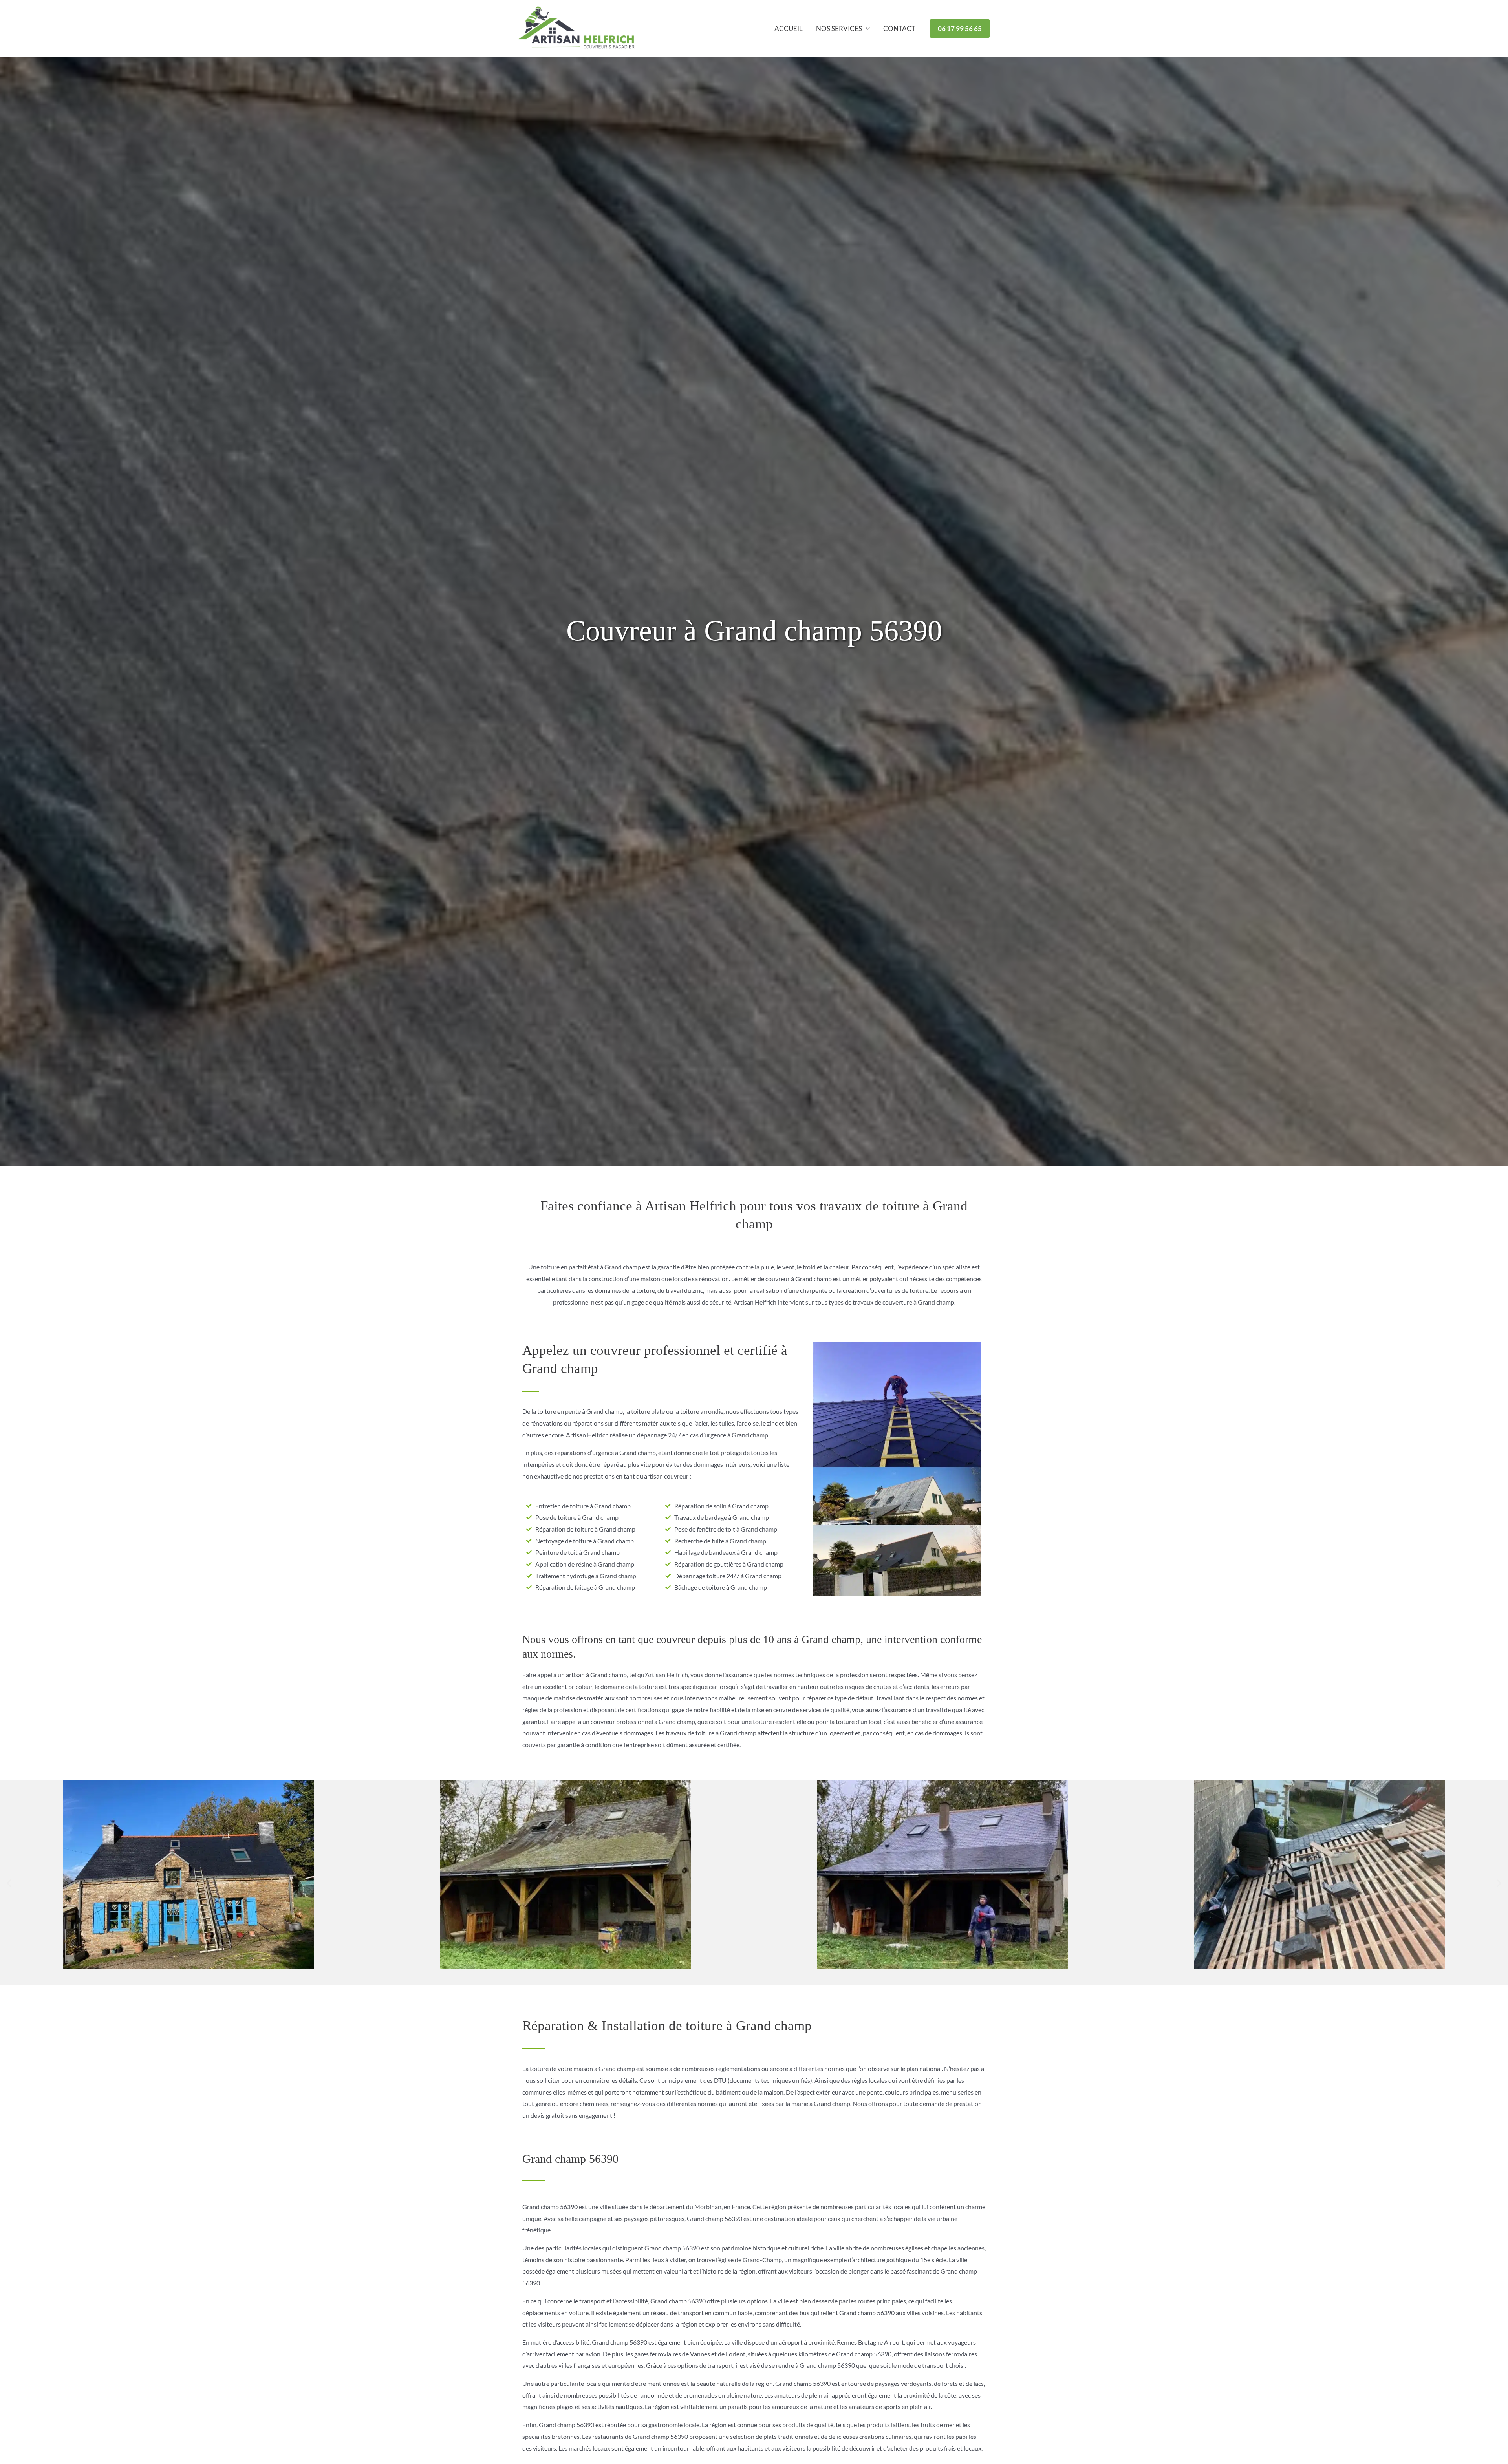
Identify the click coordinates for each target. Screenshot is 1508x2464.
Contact (899, 28)
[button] (866, 29)
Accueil (789, 28)
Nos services (839, 28)
